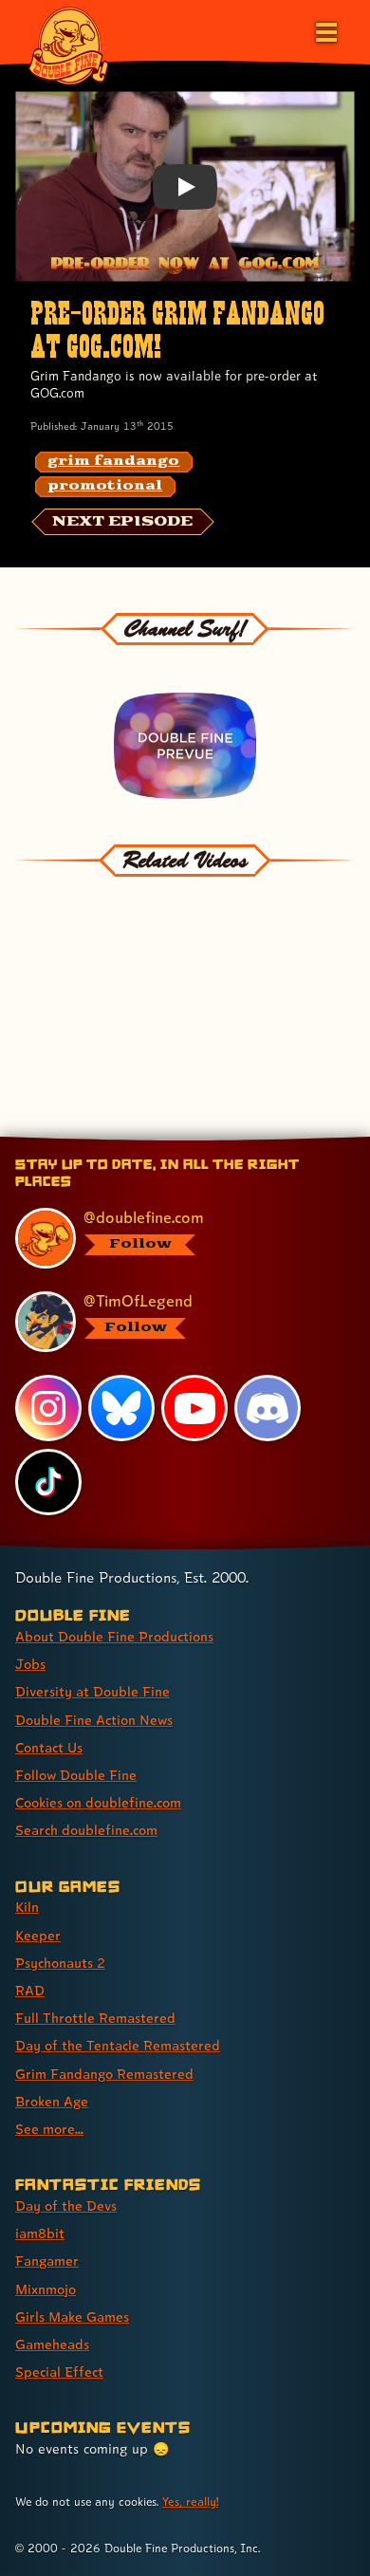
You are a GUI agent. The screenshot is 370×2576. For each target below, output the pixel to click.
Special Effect (59, 2372)
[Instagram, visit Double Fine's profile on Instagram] (48, 1408)
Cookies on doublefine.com (98, 1802)
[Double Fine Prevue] (185, 746)
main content (255, 1140)
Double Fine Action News (94, 1720)
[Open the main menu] (324, 30)
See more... (49, 2129)
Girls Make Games (72, 2317)
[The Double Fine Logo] (68, 45)
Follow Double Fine (76, 1775)
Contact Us (49, 1747)
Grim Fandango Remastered (104, 2074)
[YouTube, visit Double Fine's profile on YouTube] (194, 1408)
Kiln (27, 1907)
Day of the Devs (66, 2205)
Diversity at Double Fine (92, 1691)
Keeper (38, 1935)
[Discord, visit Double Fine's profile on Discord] (268, 1408)
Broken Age (52, 2101)
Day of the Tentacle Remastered (118, 2045)
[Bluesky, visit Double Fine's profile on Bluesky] (121, 1408)
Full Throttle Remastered (95, 2018)
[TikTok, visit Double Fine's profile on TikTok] (48, 1482)
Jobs (30, 1664)
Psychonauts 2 (60, 1963)
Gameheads (52, 2344)
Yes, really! (190, 2502)
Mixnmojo (46, 2289)
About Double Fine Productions (114, 1636)
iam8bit (40, 2233)
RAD (30, 1990)
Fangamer (47, 2261)
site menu (170, 1140)
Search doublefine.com (86, 1830)
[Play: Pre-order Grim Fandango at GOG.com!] (185, 187)
